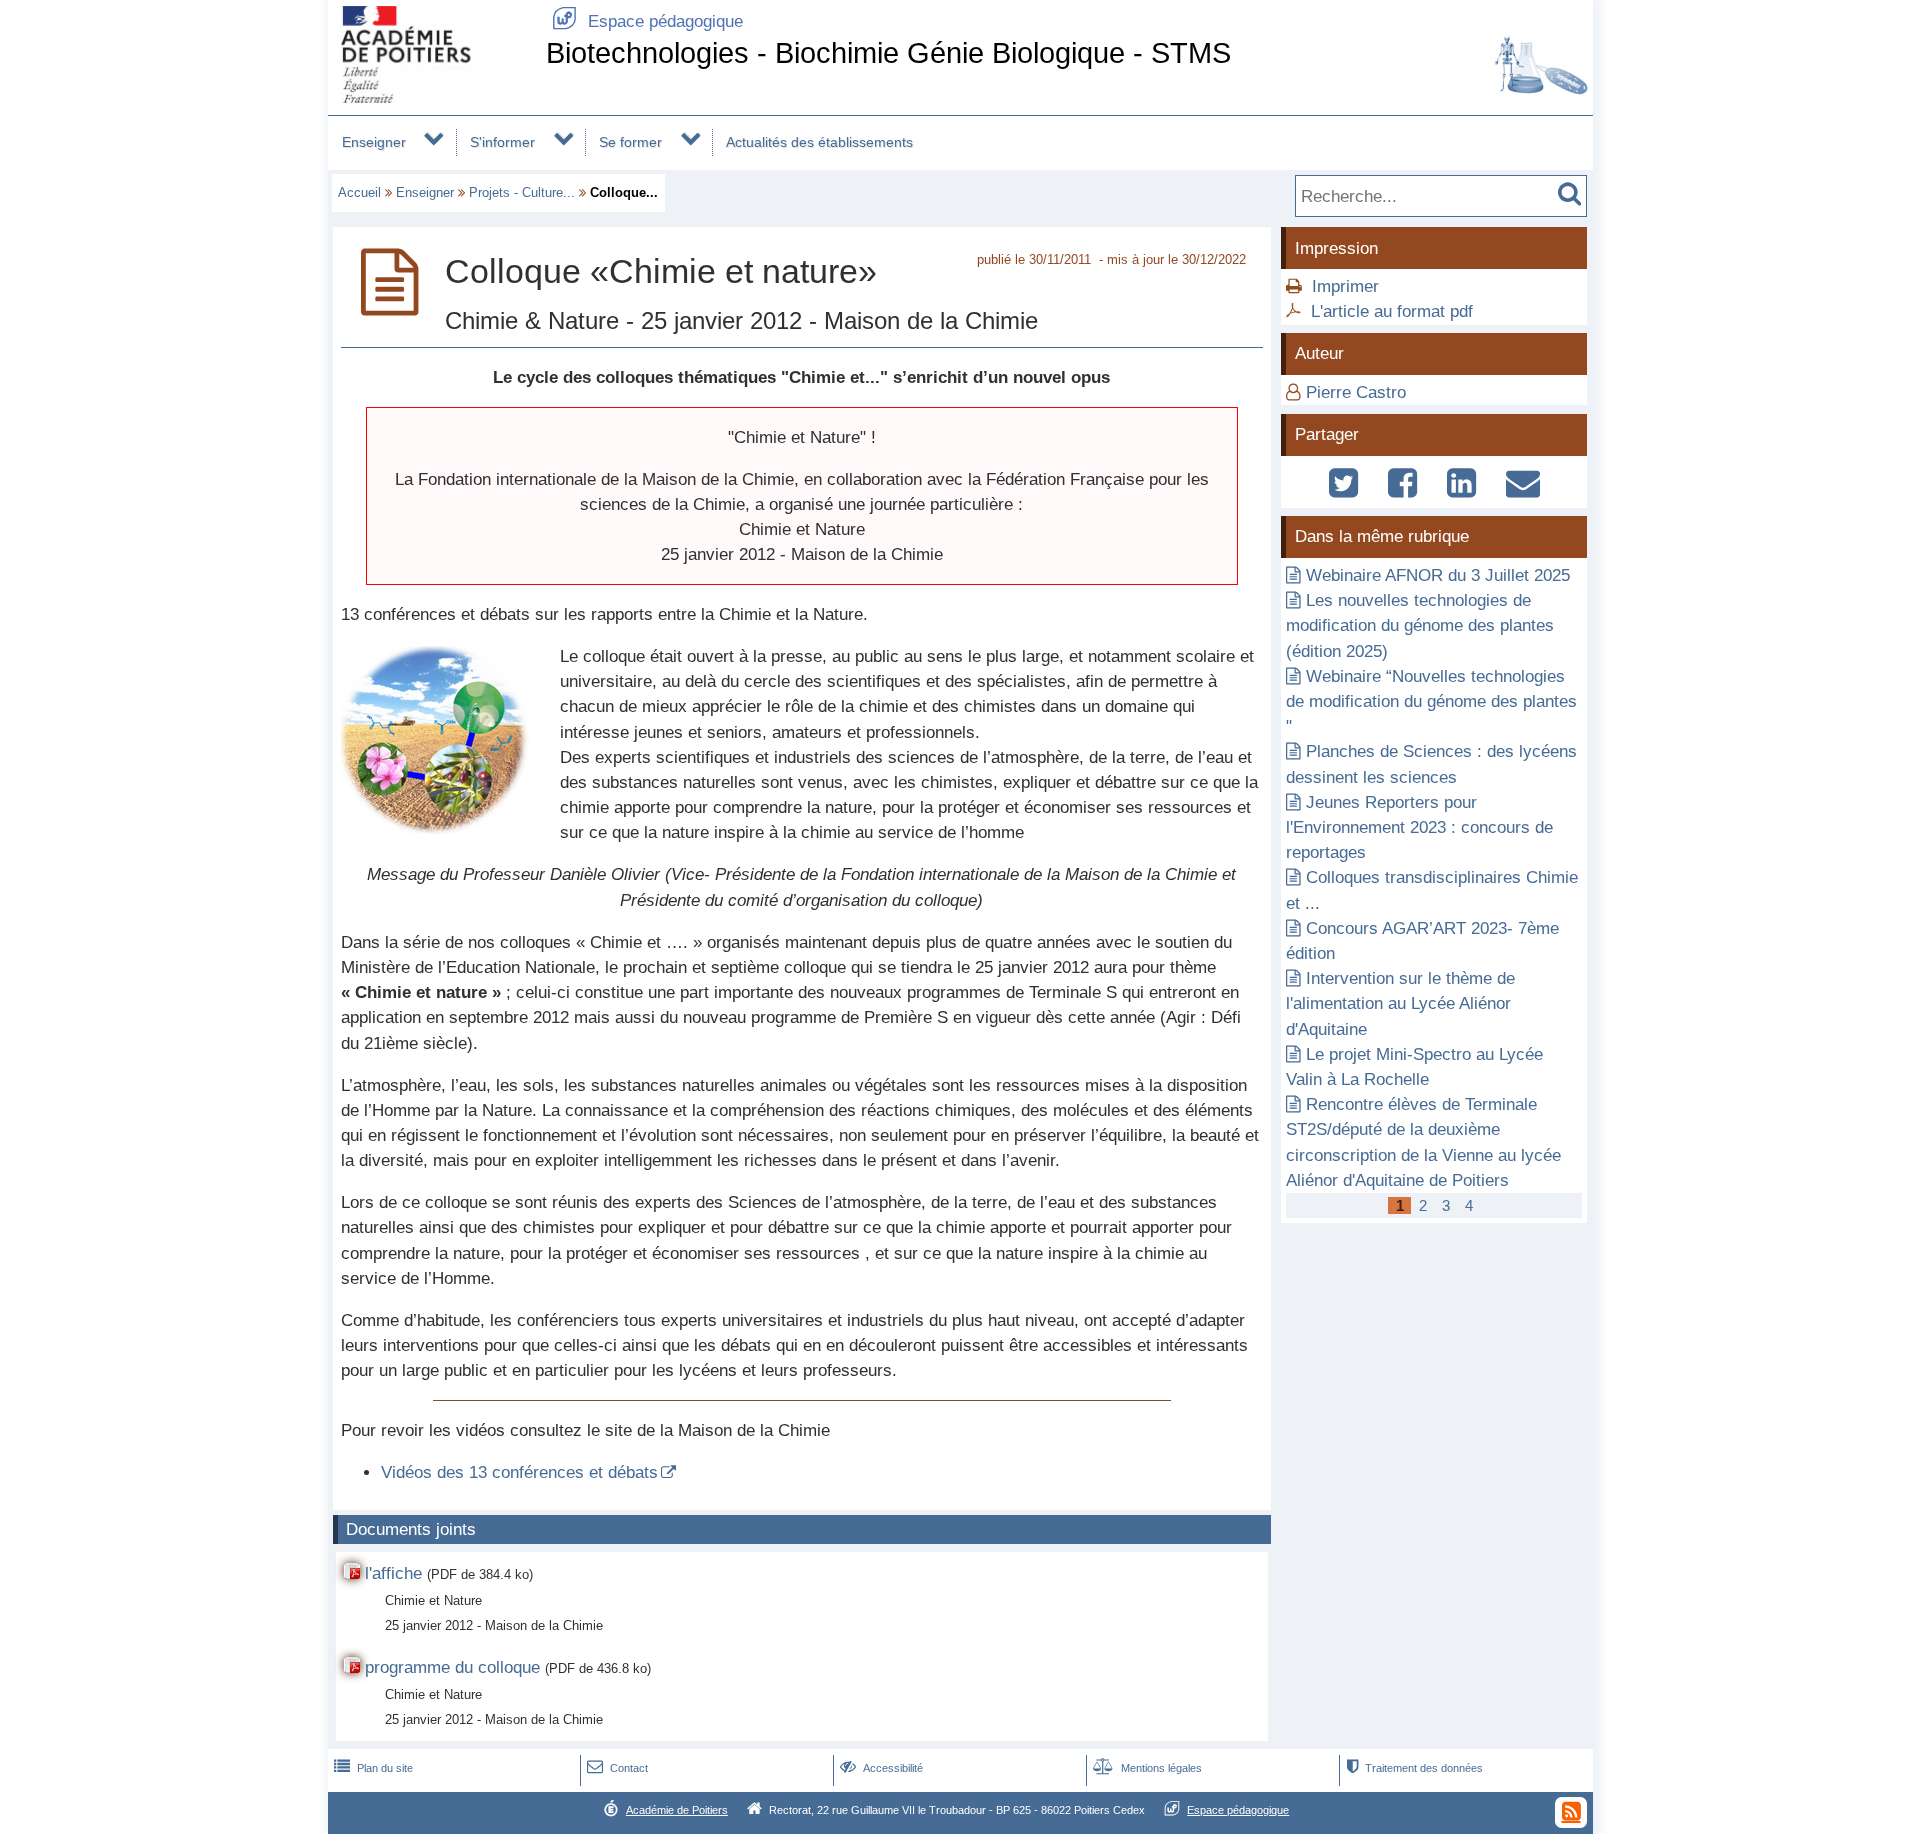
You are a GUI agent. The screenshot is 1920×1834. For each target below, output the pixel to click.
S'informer (502, 142)
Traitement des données (1414, 1768)
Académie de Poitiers (677, 1810)
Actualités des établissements (819, 142)
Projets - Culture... (522, 192)
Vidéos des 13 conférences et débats (519, 1472)
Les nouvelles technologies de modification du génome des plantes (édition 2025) (1420, 625)
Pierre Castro (1356, 392)
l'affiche (393, 1573)
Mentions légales (1147, 1768)
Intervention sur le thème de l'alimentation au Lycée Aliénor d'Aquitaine (1400, 1003)
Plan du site (373, 1768)
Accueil (359, 192)
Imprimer (1345, 286)
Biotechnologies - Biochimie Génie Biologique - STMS (888, 53)
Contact (617, 1768)
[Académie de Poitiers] (433, 97)
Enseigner (374, 142)
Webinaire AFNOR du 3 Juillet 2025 (1438, 575)
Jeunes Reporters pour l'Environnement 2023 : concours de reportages (1419, 827)
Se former (630, 142)
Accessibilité (881, 1768)
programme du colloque (452, 1667)
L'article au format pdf (1392, 311)
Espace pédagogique (647, 21)
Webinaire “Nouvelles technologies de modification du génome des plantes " (1431, 701)
